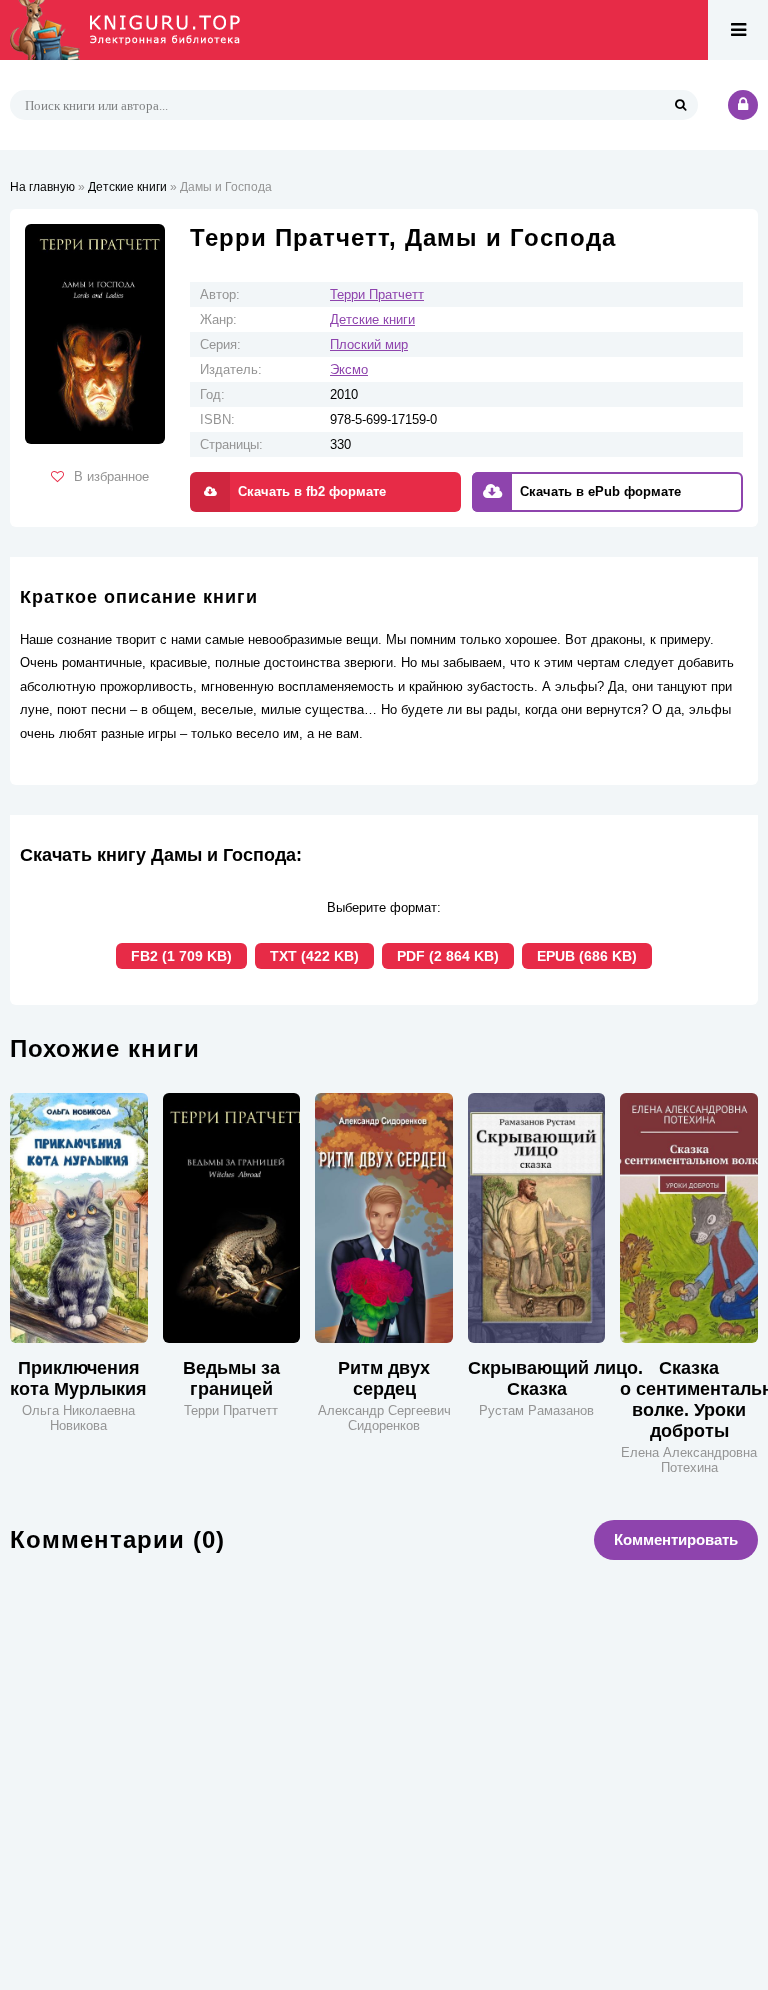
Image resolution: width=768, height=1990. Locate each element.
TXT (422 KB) (314, 956)
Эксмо (349, 369)
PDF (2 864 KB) (448, 956)
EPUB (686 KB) (587, 956)
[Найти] (680, 105)
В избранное (111, 476)
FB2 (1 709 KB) (181, 956)
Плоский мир (369, 344)
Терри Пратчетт (377, 294)
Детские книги (372, 319)
